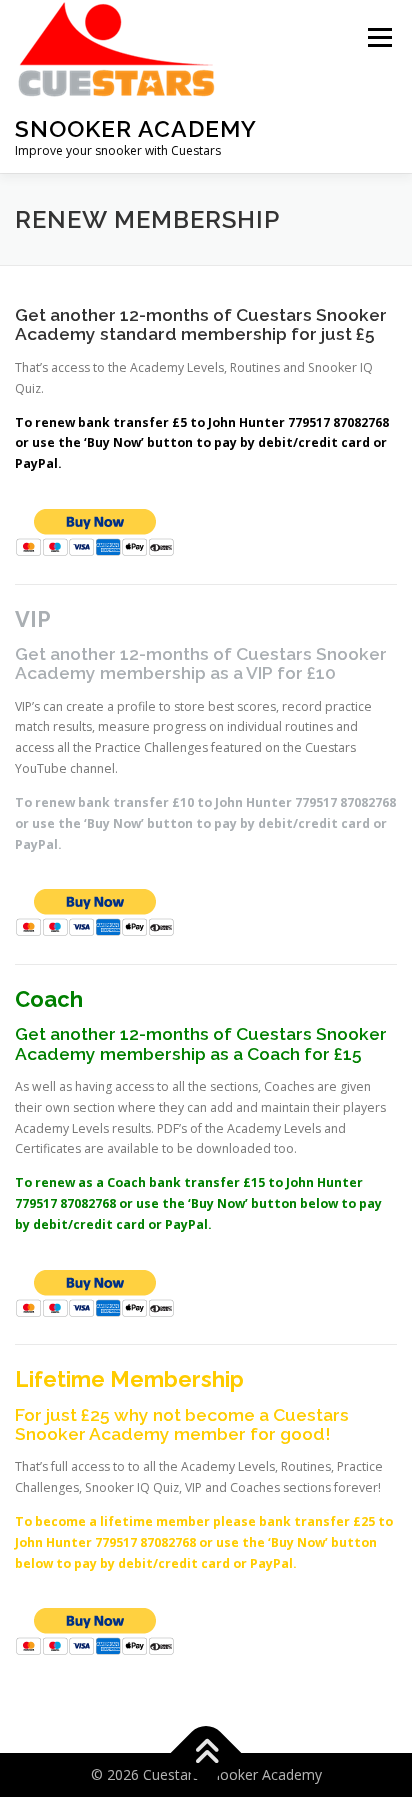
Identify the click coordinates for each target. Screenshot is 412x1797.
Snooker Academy (136, 128)
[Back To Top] (206, 1753)
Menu (378, 37)
